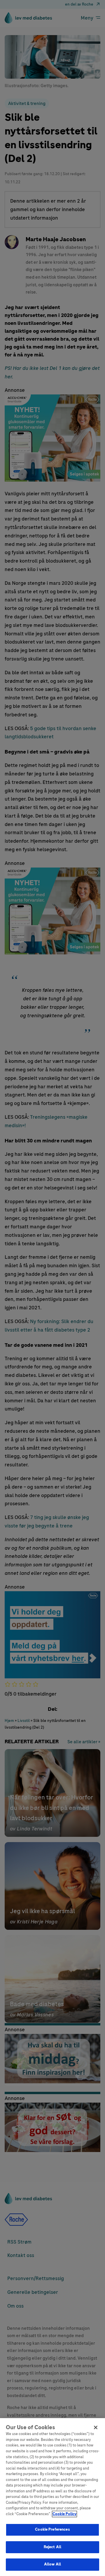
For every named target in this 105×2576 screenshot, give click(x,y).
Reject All (52, 2547)
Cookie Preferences (52, 2530)
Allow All (52, 2564)
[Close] (96, 2427)
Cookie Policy (64, 2514)
